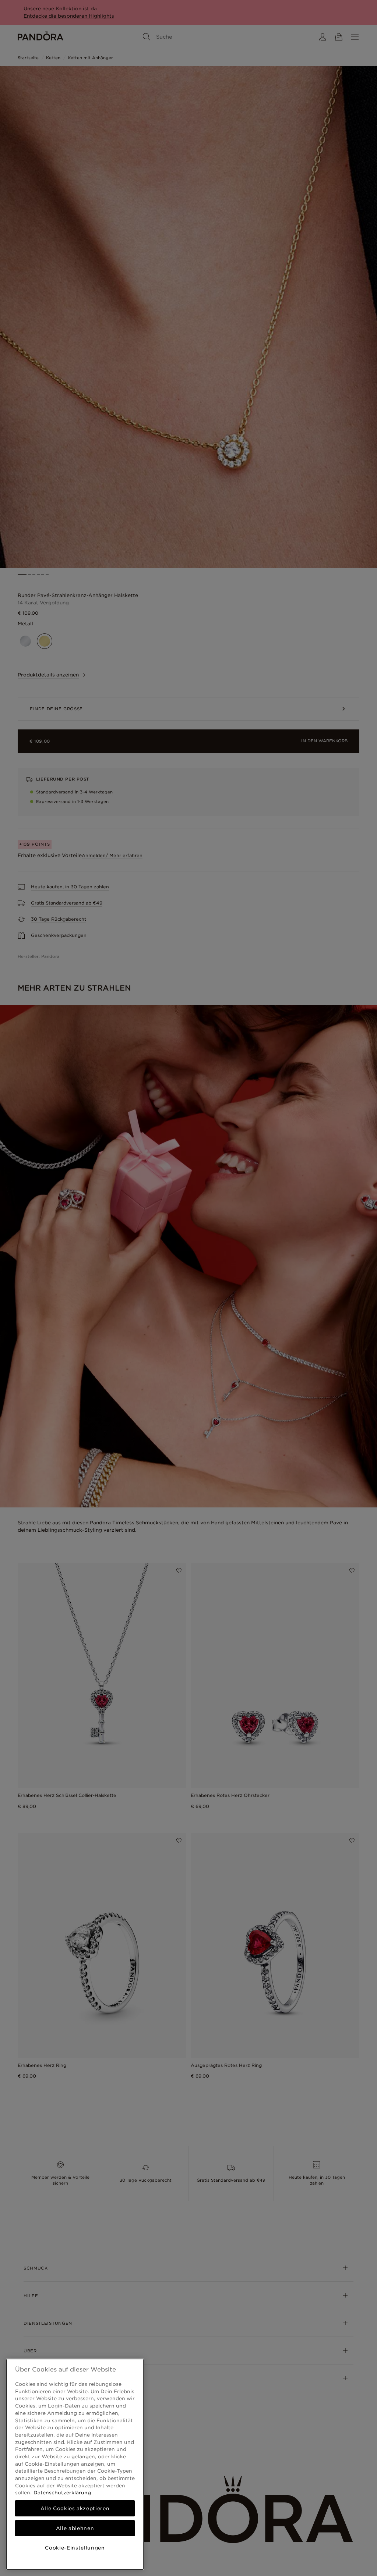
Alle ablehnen (75, 2528)
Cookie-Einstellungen (75, 2548)
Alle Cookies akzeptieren (75, 2508)
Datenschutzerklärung (62, 2492)
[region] (75, 2464)
